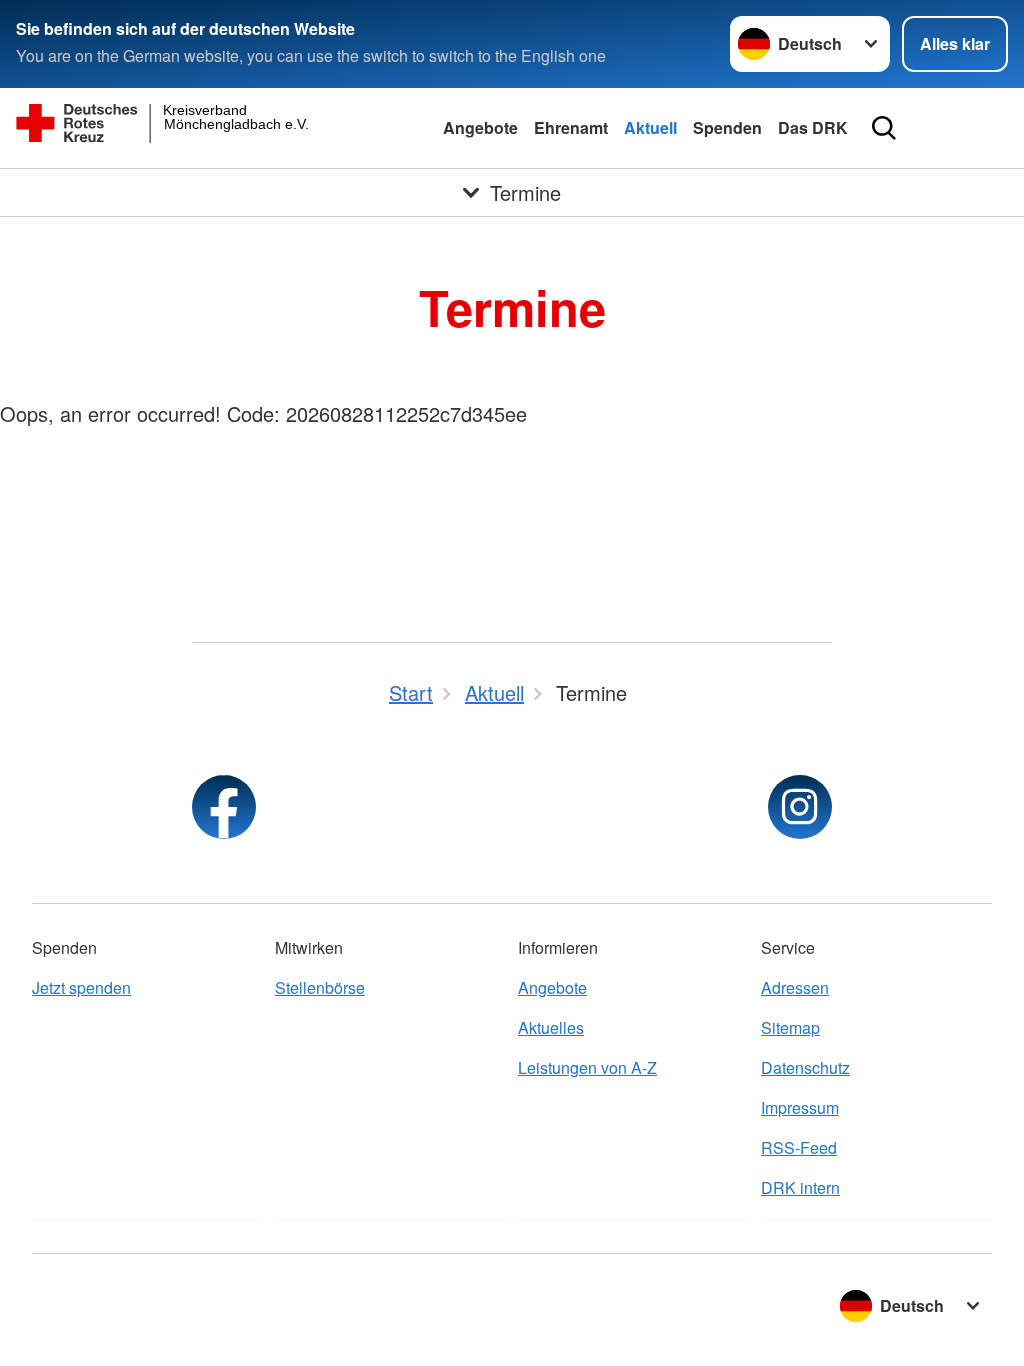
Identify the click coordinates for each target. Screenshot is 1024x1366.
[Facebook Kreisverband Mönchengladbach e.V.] (224, 807)
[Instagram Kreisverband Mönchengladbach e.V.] (800, 807)
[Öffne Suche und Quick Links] (884, 128)
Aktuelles (551, 1027)
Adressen (795, 987)
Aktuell (650, 127)
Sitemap (790, 1027)
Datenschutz (805, 1067)
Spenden (727, 127)
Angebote (480, 127)
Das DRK (813, 127)
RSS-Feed (799, 1147)
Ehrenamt (571, 127)
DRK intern (800, 1187)
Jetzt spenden (81, 987)
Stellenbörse (320, 987)
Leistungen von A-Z (587, 1067)
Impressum (800, 1107)
